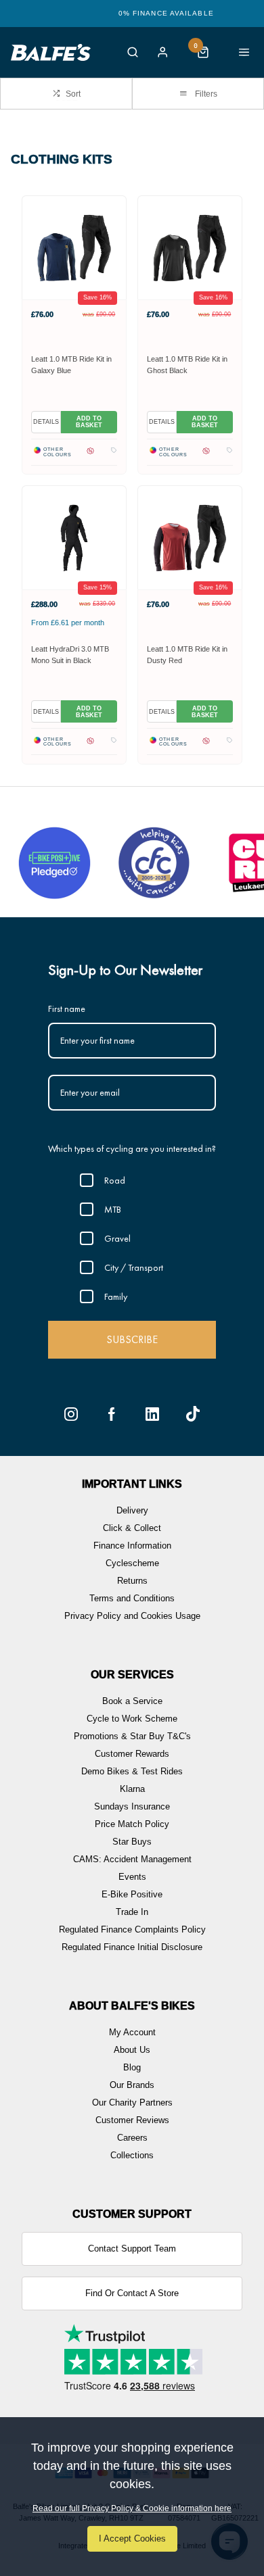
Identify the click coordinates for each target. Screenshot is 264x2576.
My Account (132, 2032)
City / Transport (134, 1267)
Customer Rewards (132, 1754)
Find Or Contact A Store (132, 2293)
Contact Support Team (132, 2249)
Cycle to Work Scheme (132, 1719)
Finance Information (132, 1546)
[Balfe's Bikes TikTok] (193, 1414)
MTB (113, 1209)
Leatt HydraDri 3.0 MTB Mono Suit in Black (70, 655)
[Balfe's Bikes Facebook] (112, 1414)
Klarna (132, 1789)
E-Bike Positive (132, 1894)
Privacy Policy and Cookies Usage (132, 1616)
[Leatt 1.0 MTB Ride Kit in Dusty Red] (190, 537)
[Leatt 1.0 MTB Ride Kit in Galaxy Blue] (74, 247)
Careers (132, 2138)
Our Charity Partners (132, 2103)
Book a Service (132, 1701)
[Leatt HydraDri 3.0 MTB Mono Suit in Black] (74, 537)
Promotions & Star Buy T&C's (132, 1736)
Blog (132, 2067)
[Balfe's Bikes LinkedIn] (152, 1414)
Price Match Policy (132, 1824)
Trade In (132, 1912)
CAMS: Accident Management (132, 1859)
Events (132, 1877)
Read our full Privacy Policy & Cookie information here (132, 2508)
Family (116, 1296)
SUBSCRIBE (132, 1339)
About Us (132, 2050)
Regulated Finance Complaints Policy (132, 1929)
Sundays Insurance (132, 1806)
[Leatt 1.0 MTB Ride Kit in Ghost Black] (190, 247)
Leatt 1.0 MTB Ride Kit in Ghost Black (187, 365)
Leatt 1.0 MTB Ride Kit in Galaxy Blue (71, 365)
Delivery (132, 1510)
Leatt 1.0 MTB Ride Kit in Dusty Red (187, 655)
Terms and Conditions (132, 1598)
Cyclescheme (132, 1563)
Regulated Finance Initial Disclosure (132, 1947)
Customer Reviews (132, 2120)
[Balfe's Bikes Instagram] (71, 1414)
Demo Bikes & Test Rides (132, 1771)
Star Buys (132, 1842)
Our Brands (132, 2085)
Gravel (117, 1238)
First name (67, 1008)
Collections (132, 2155)
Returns (132, 1581)
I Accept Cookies (132, 2538)
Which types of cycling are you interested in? (132, 1148)
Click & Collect (132, 1528)
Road (115, 1180)
